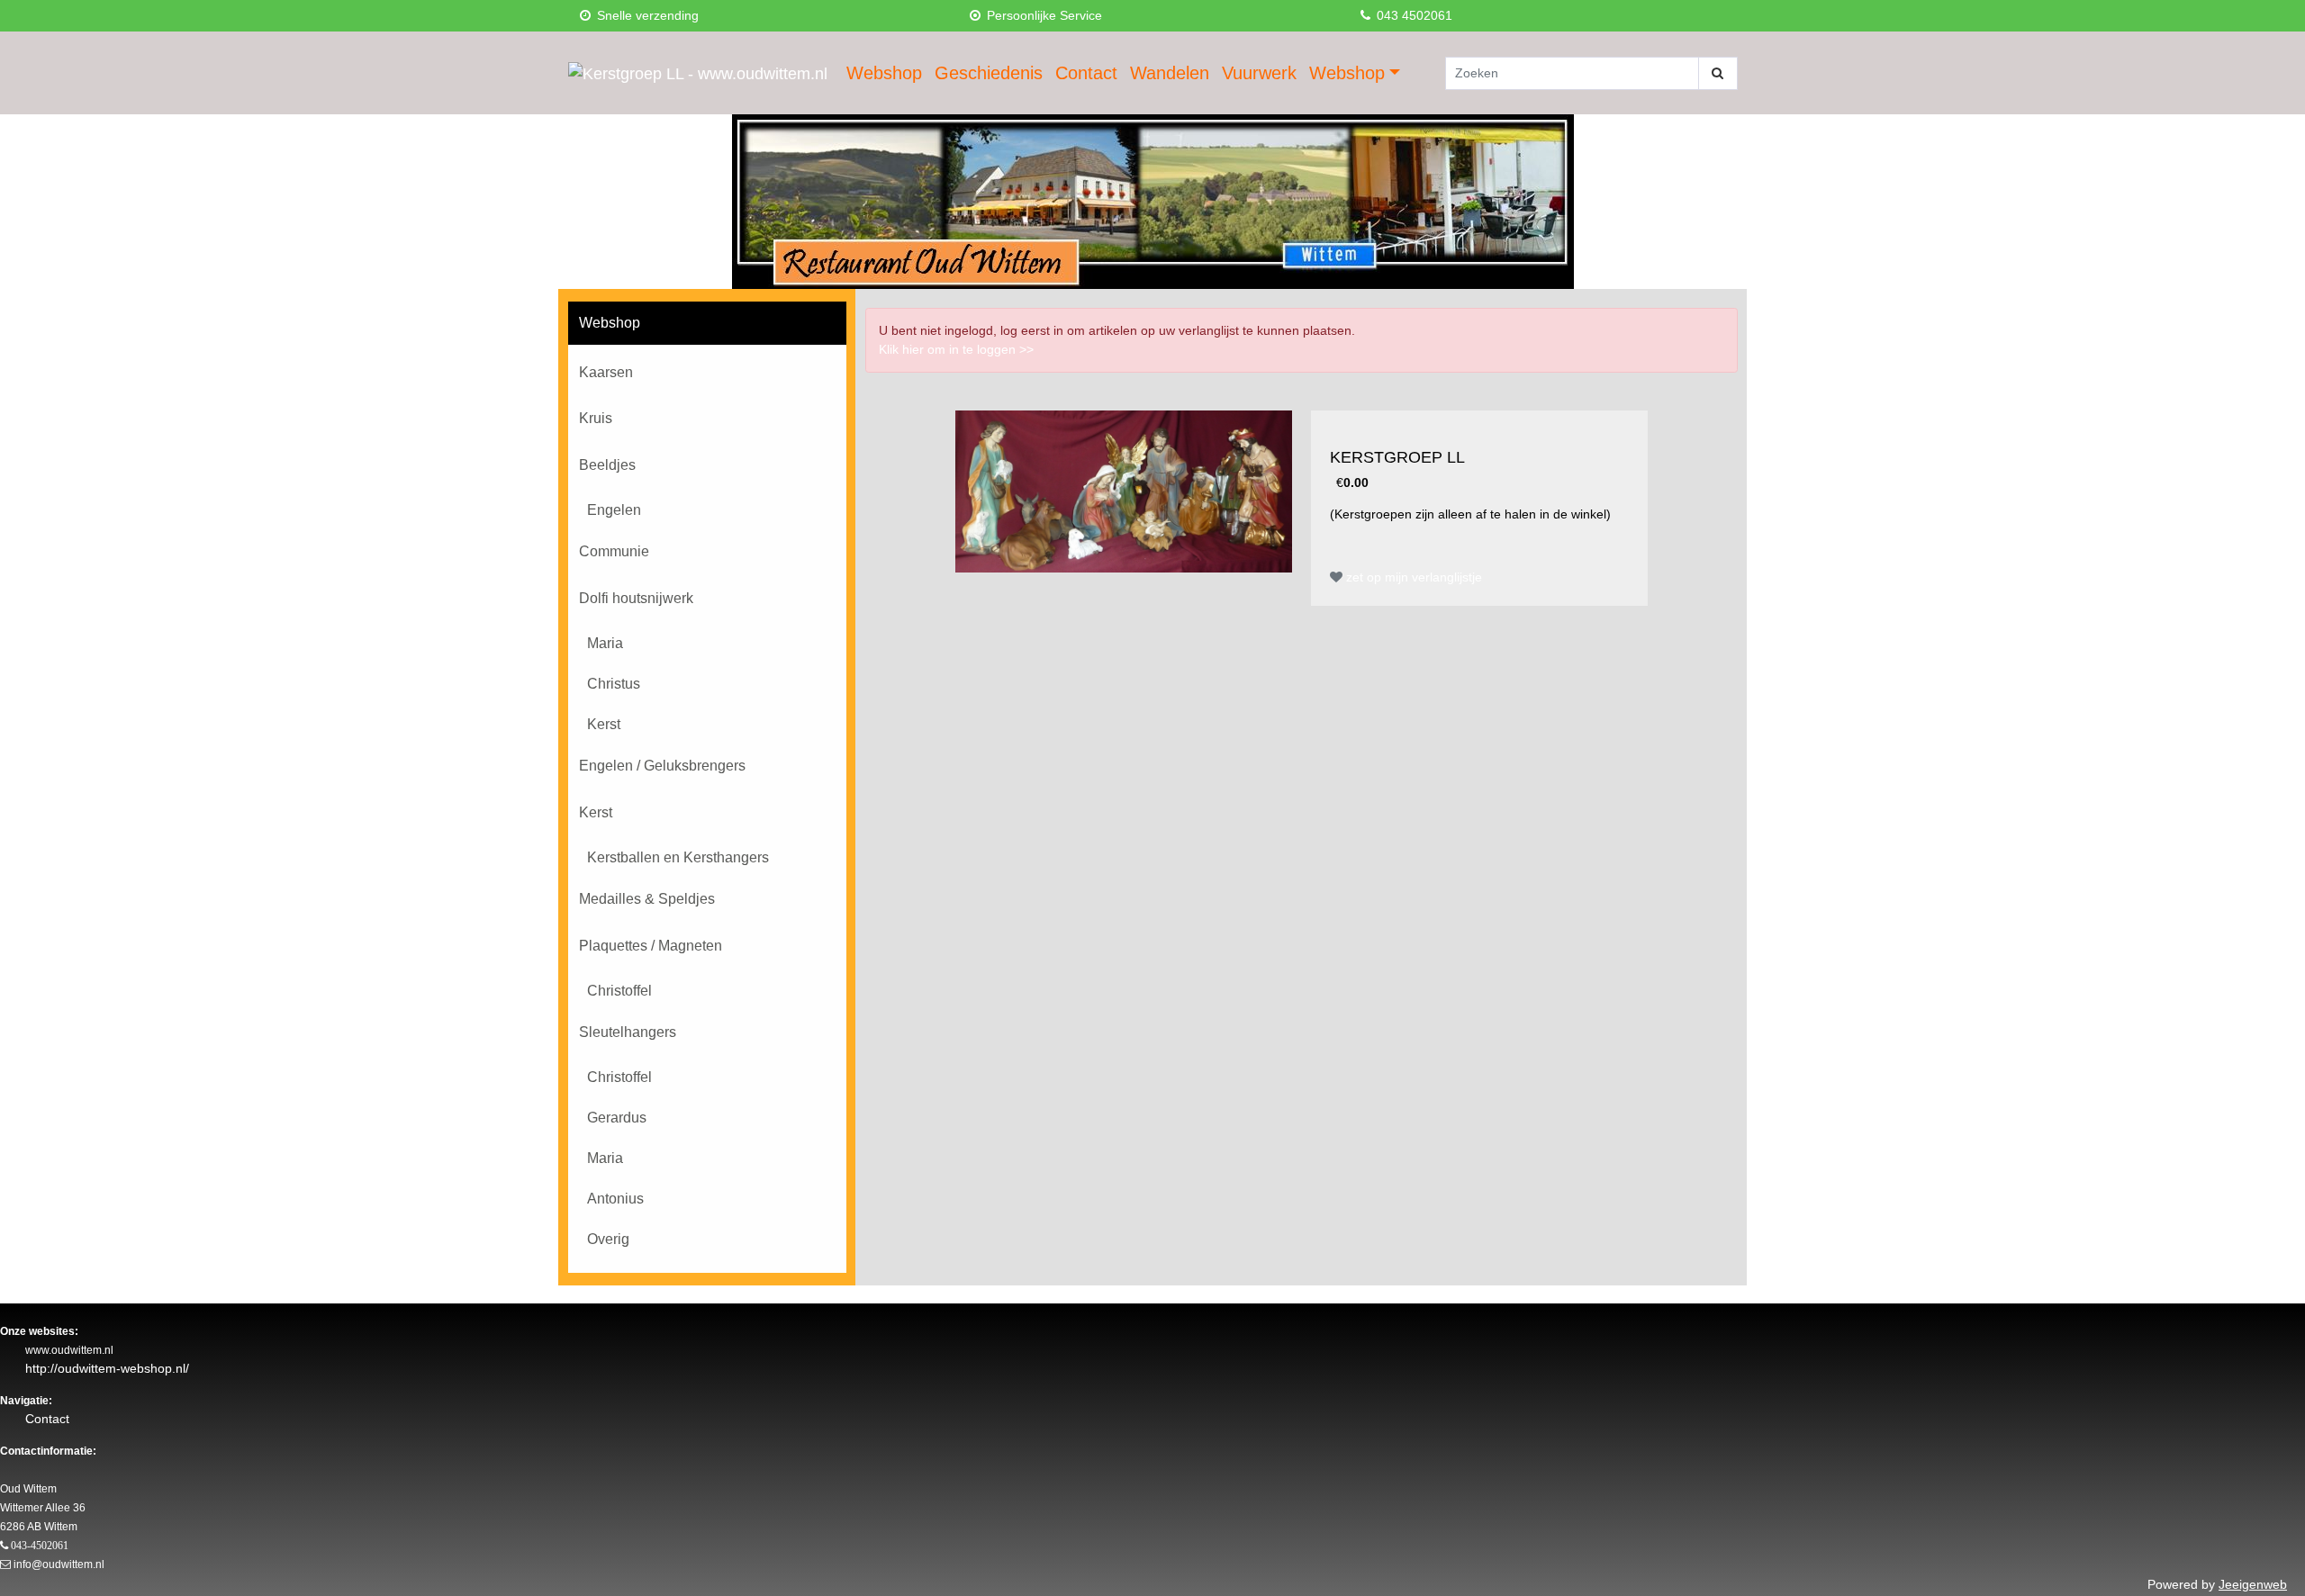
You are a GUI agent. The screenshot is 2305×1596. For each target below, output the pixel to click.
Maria (605, 643)
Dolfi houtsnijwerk (636, 598)
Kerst (604, 724)
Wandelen (1170, 73)
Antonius (615, 1199)
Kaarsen (606, 372)
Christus (614, 684)
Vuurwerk (1259, 73)
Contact (1086, 73)
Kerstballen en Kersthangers (678, 857)
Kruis (596, 418)
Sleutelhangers (628, 1032)
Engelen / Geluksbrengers (662, 766)
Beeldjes (607, 465)
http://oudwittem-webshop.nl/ (107, 1368)
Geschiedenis (989, 73)
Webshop (884, 73)
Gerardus (617, 1118)
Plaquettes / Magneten (651, 946)
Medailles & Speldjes (647, 899)
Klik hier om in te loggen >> (956, 349)
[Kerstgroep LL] (1124, 491)
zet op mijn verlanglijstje (1412, 577)
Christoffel (619, 991)
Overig (608, 1239)
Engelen (614, 510)
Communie (614, 551)
